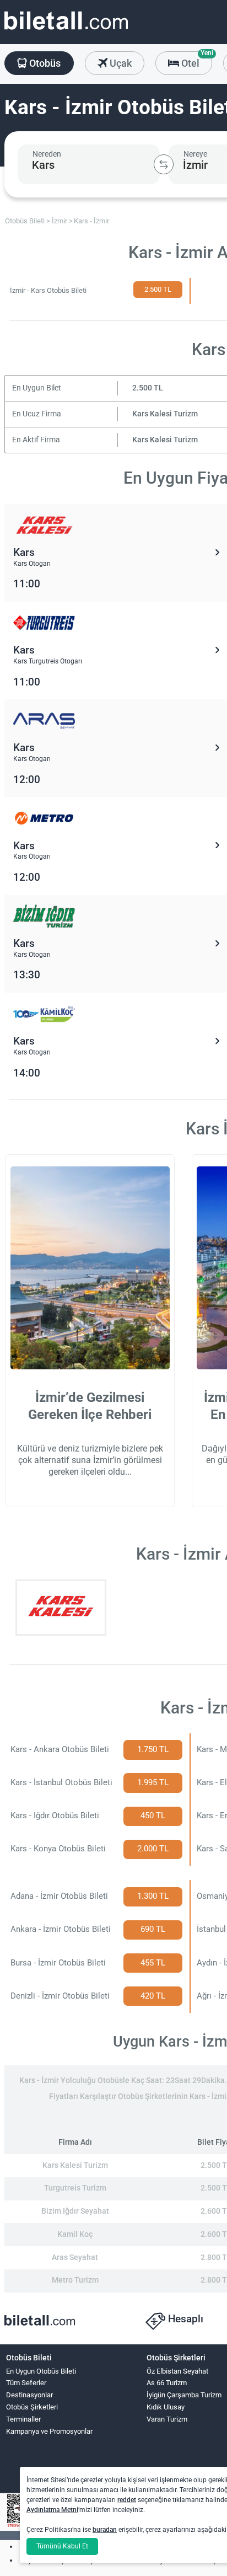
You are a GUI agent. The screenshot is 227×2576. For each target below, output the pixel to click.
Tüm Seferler (26, 2383)
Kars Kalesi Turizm (165, 414)
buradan (105, 2530)
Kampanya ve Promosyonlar (49, 2431)
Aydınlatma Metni (52, 2510)
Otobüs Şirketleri (32, 2407)
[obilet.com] (66, 31)
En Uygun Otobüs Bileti (41, 2371)
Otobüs (44, 63)
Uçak (120, 63)
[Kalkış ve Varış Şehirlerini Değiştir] (164, 164)
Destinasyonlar (29, 2395)
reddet (127, 2500)
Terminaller (23, 2419)
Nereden (47, 154)
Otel (196, 60)
